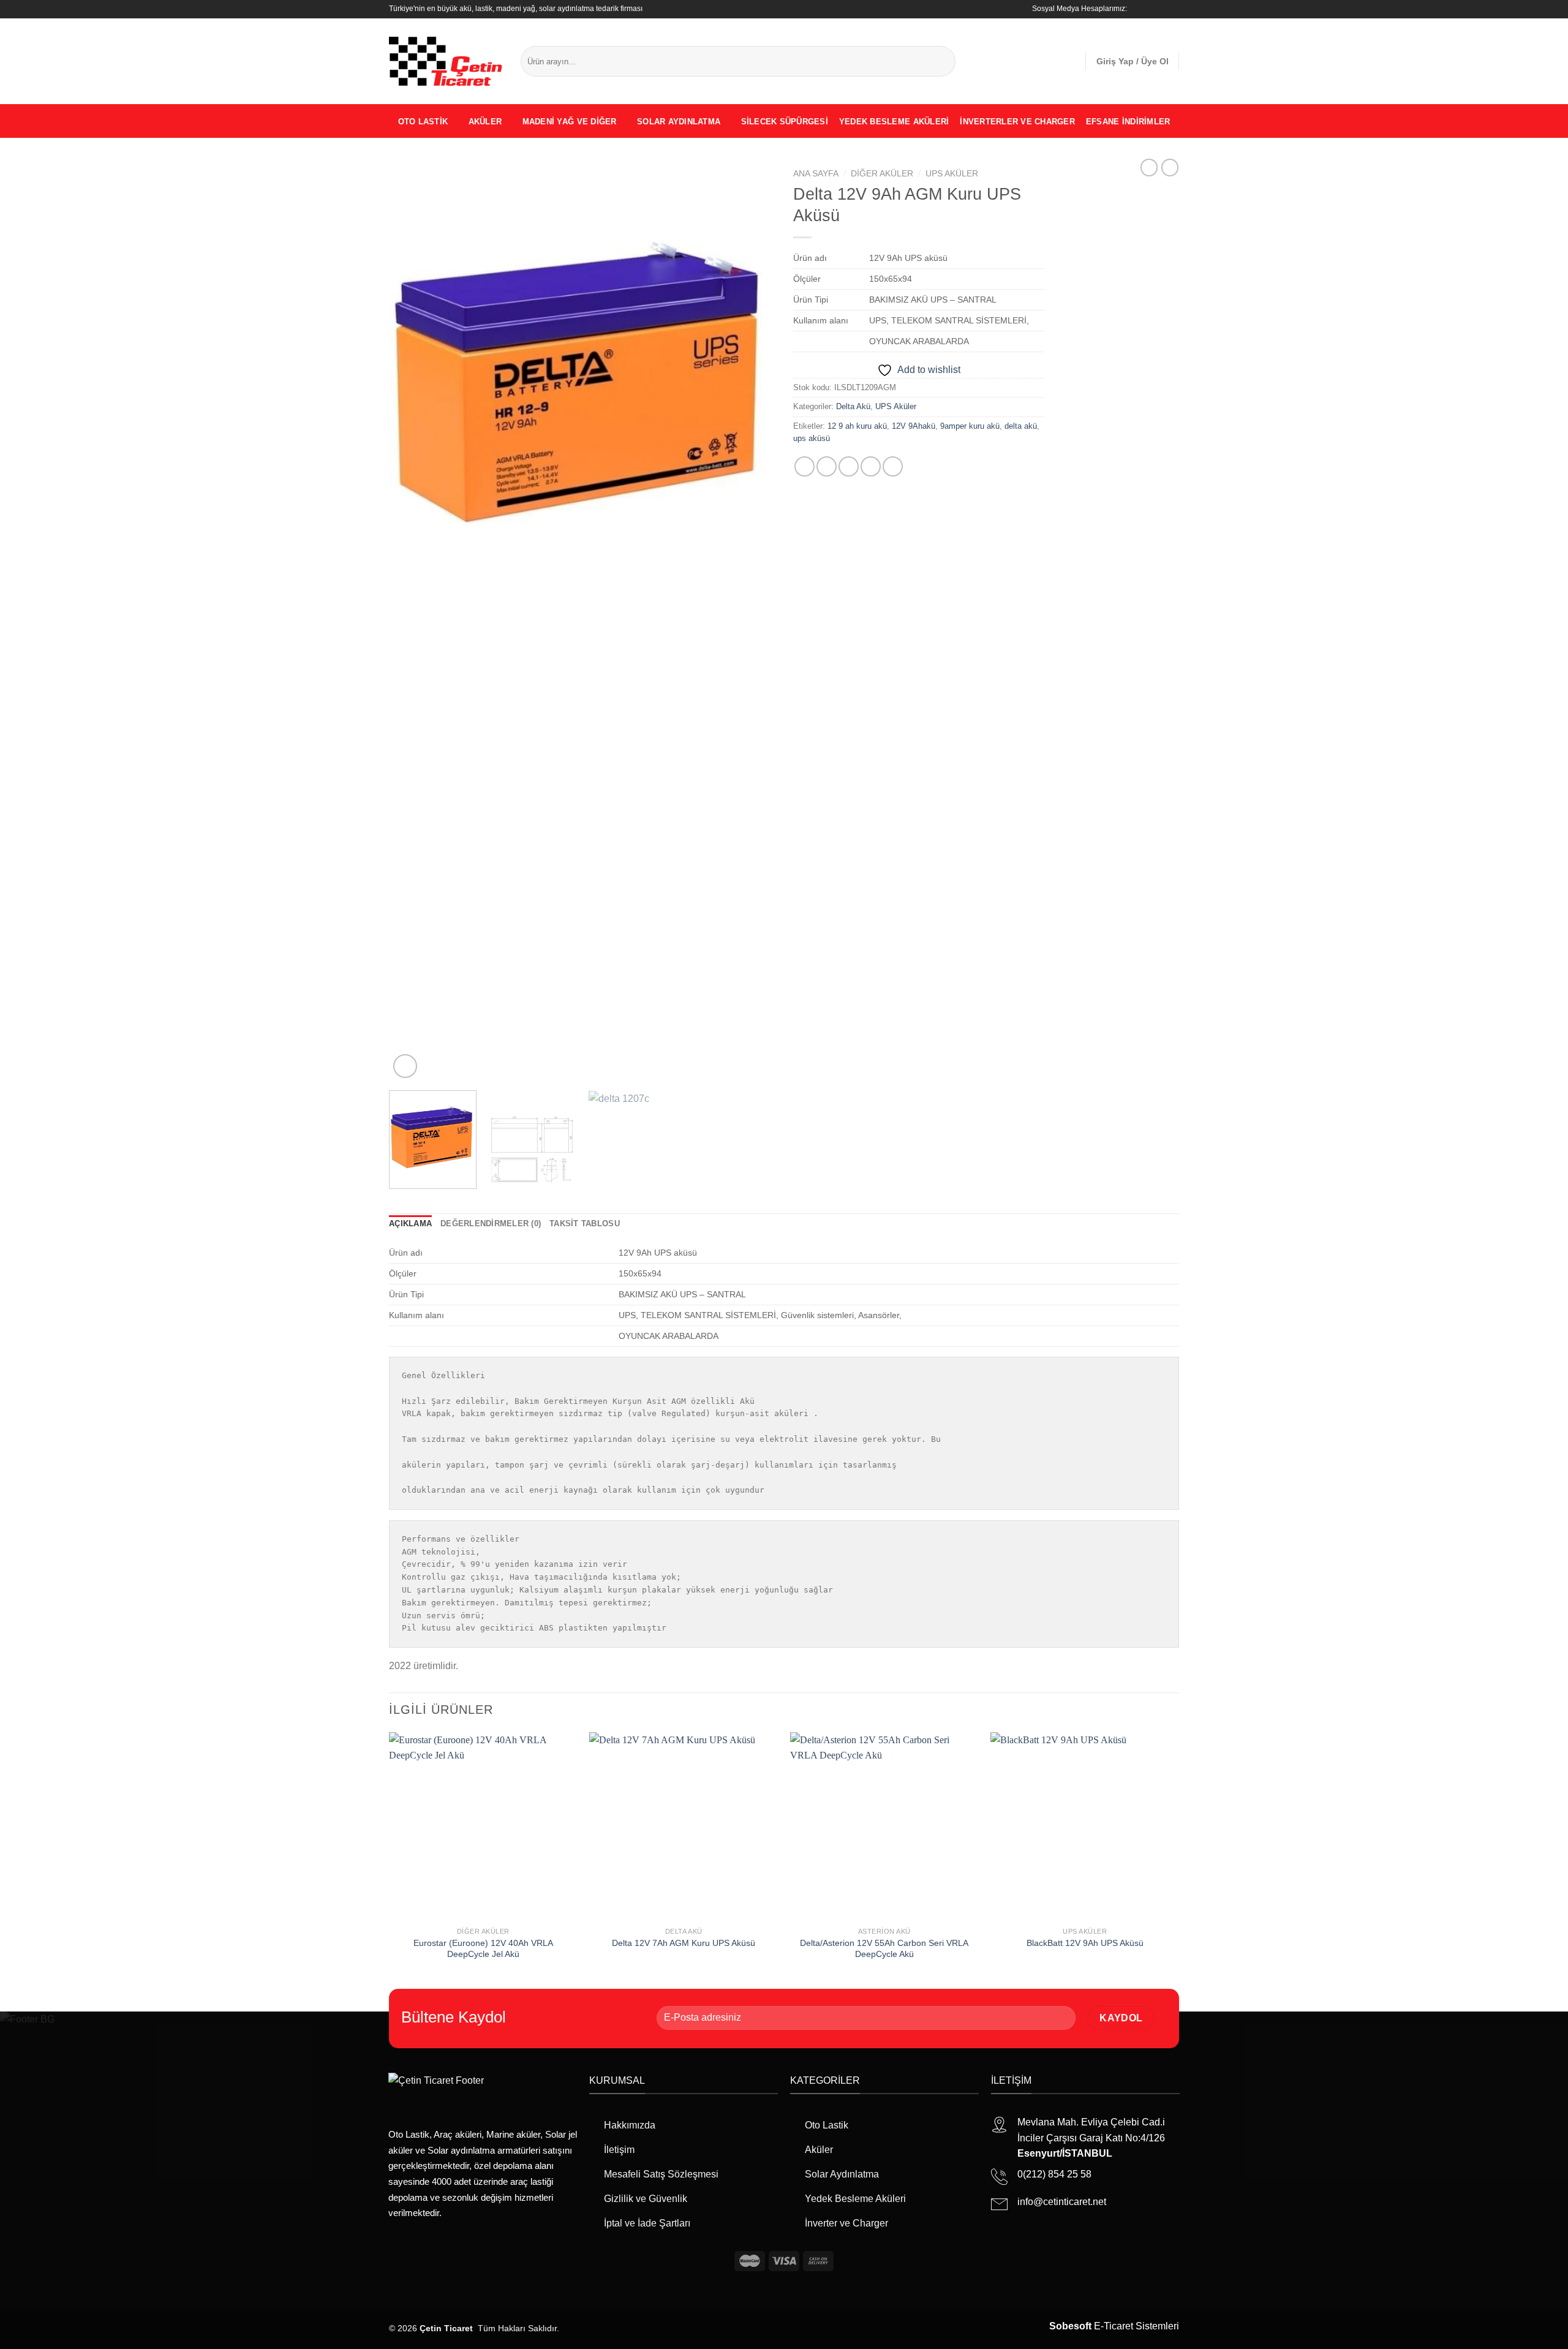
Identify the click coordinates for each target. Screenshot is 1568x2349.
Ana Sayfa (816, 174)
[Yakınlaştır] (405, 1066)
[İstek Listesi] (1071, 61)
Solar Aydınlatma (679, 122)
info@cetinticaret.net (1062, 2202)
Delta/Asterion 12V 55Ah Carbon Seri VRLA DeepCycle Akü (884, 1949)
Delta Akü (853, 406)
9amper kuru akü (970, 426)
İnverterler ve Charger (1017, 122)
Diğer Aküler (882, 174)
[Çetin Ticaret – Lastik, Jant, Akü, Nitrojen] (446, 61)
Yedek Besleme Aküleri (894, 122)
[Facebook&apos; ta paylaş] (805, 466)
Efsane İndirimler (1128, 122)
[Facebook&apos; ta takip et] (1138, 9)
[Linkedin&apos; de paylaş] (893, 466)
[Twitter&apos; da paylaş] (827, 466)
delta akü (1021, 426)
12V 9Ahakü (914, 426)
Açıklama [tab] (410, 1224)
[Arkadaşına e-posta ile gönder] (849, 466)
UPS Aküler (952, 174)
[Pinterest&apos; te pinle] (871, 466)
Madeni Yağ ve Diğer (570, 122)
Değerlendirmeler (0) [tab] (491, 1224)
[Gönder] (944, 61)
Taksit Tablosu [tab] (585, 1224)
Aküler (485, 122)
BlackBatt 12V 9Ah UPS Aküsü (1085, 1943)
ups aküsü (812, 438)
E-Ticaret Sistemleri (1114, 2326)
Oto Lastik (423, 122)
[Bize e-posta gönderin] (1173, 9)
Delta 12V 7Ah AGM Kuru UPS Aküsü (684, 1943)
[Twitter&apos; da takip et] (1161, 9)
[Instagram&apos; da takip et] (1150, 9)
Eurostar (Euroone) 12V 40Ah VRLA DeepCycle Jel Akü (483, 1949)
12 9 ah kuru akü (857, 426)
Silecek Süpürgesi (785, 122)
